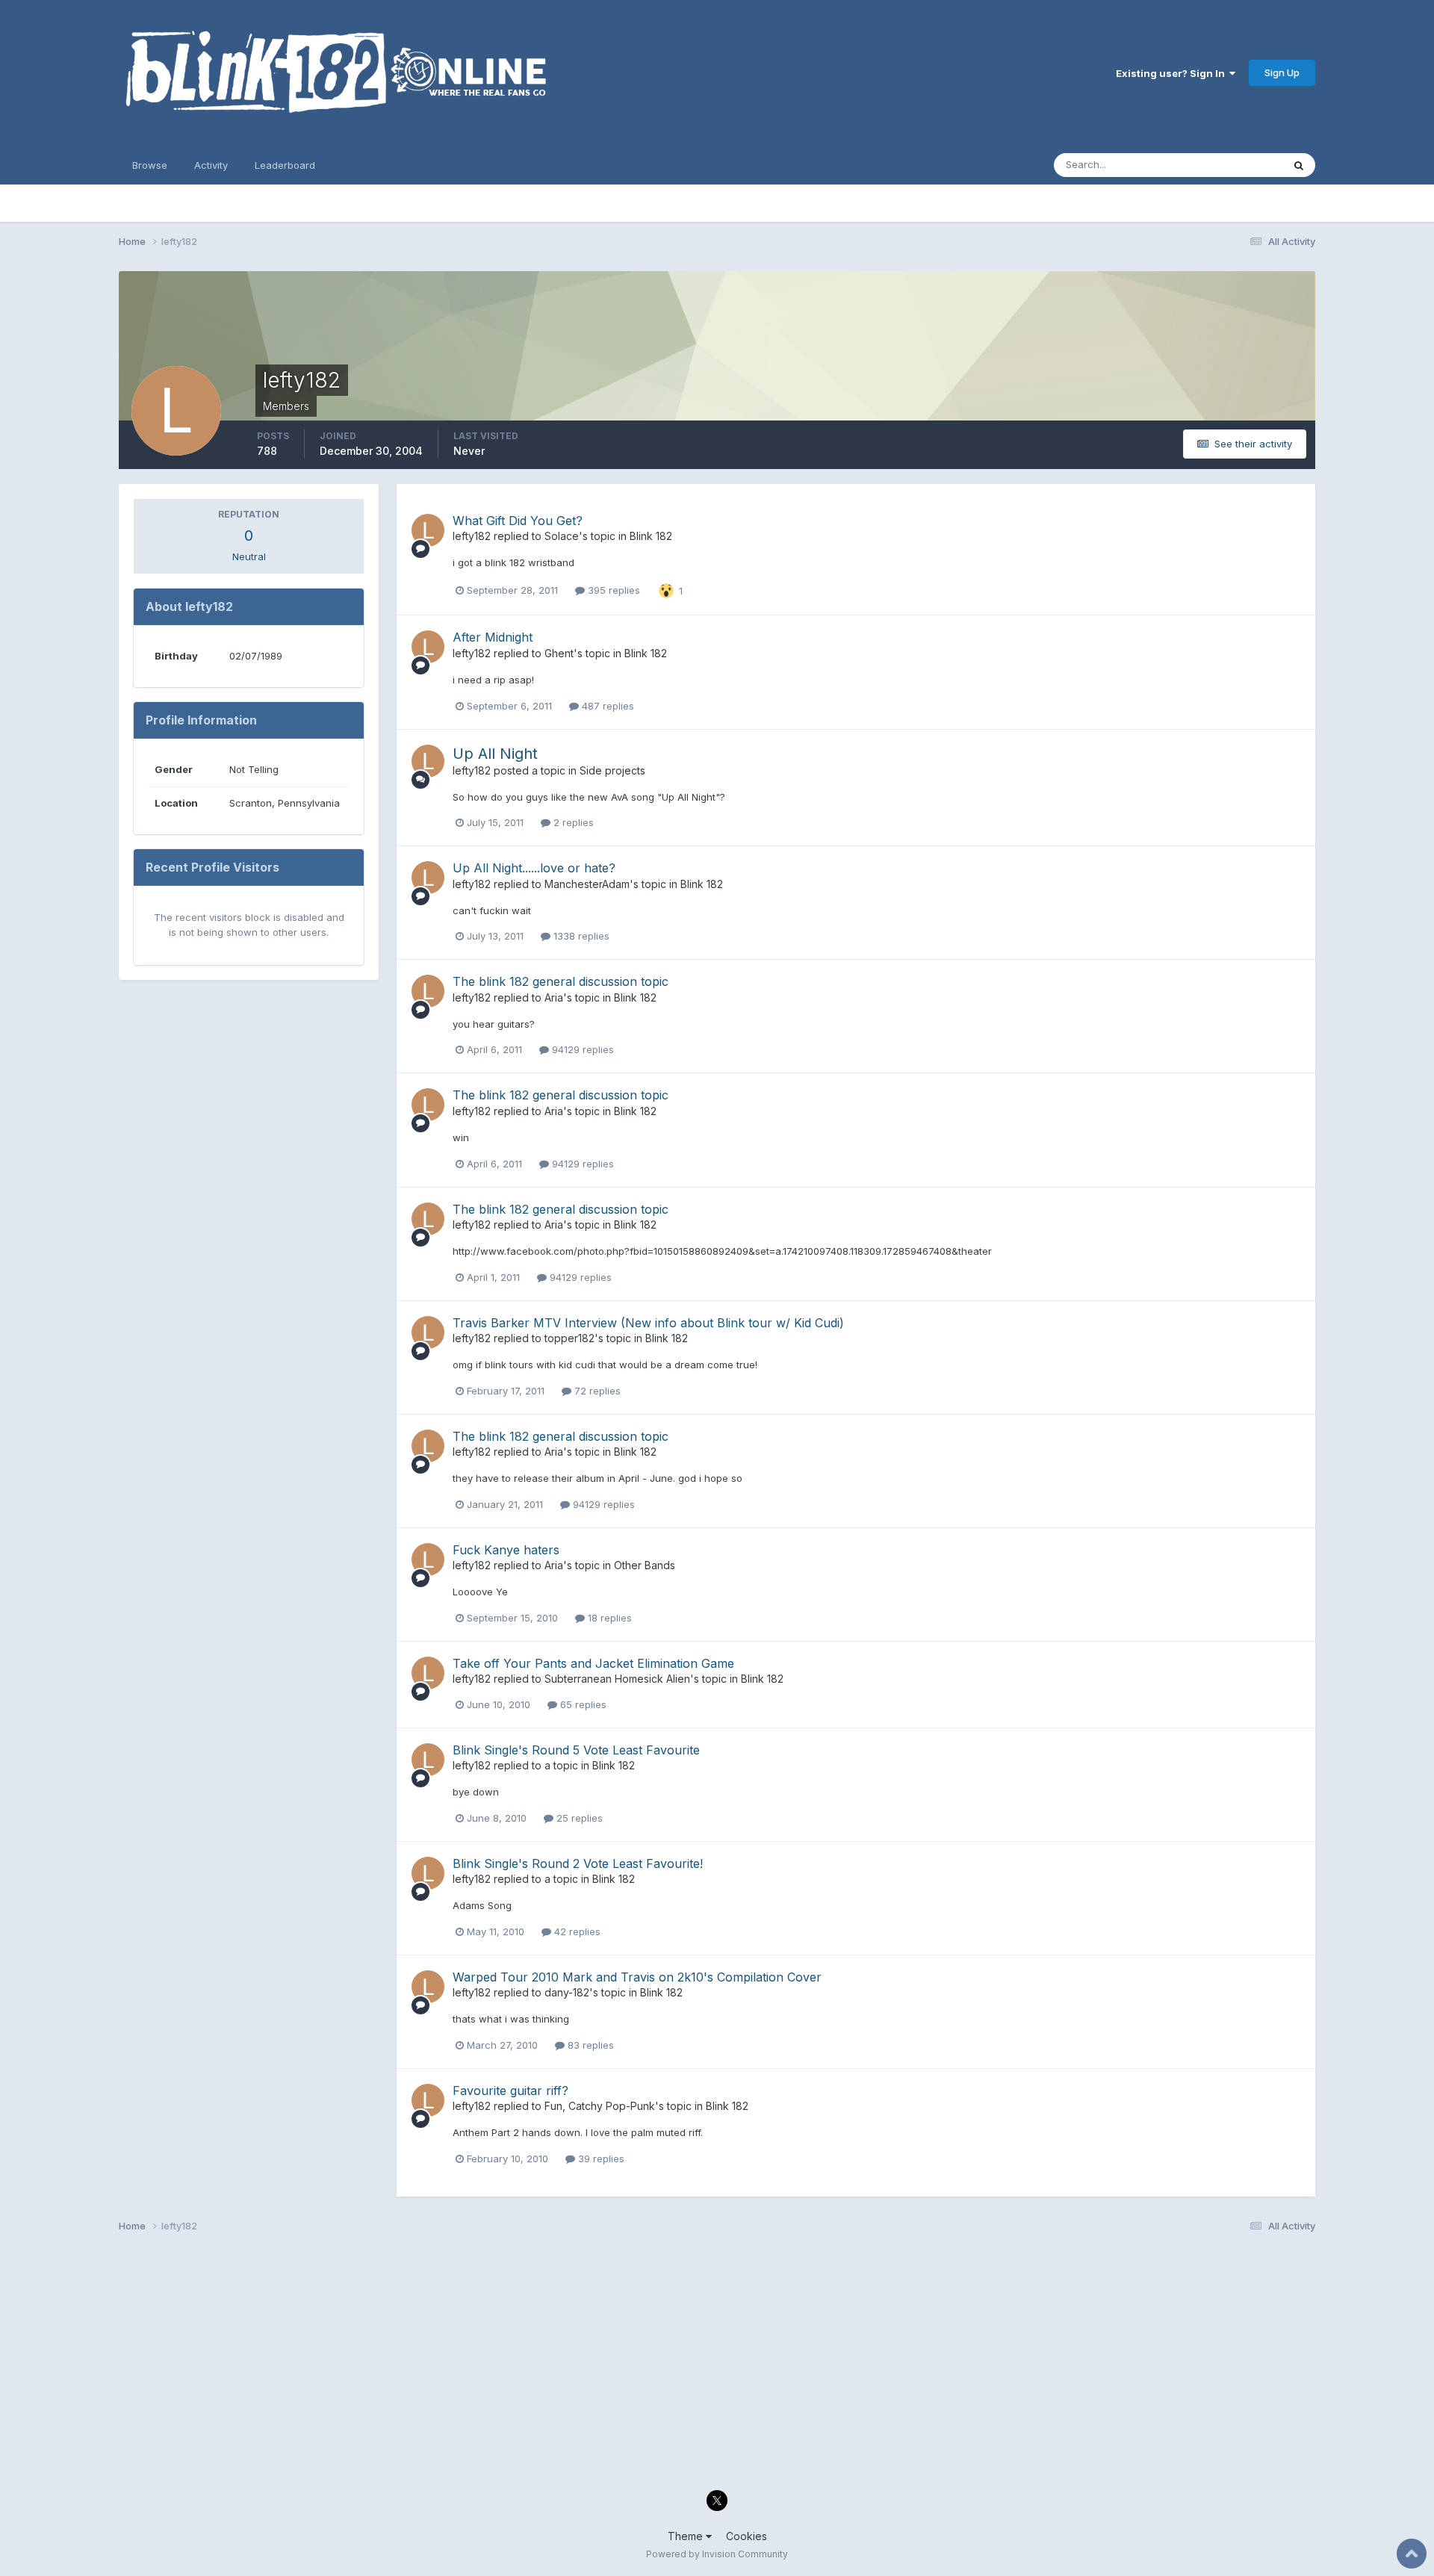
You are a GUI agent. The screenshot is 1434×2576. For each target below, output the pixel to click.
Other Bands (645, 1565)
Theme (687, 2536)
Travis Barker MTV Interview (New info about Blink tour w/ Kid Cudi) (648, 1323)
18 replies (608, 1618)
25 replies (578, 1818)
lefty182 (472, 536)
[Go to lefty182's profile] (428, 530)
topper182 (569, 1338)
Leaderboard (285, 165)
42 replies (576, 1931)
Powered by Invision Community (717, 2554)
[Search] (1299, 165)
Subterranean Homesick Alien (617, 1679)
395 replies (612, 590)
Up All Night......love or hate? (534, 868)
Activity (211, 165)
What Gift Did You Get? (518, 521)
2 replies (572, 822)
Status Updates (1228, 165)
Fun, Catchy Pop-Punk (600, 2106)
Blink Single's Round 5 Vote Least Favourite (576, 1750)
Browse (150, 165)
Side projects (612, 770)
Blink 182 (651, 536)
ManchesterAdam (587, 884)
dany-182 (567, 1992)
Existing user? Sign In (1173, 73)
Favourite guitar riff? (510, 2091)
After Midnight (493, 637)
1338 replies (580, 936)
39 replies (600, 2158)
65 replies (582, 1704)
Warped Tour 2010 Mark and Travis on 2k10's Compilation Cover (637, 1977)
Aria (554, 997)
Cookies (747, 2536)
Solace (562, 536)
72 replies (596, 1391)
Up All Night (495, 754)
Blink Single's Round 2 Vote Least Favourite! (578, 1863)
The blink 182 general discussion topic (561, 981)
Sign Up (1282, 72)
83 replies (589, 2045)
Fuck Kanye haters (506, 1550)
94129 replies (581, 1049)
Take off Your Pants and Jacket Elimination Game (593, 1663)
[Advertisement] (567, 2365)
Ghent (559, 653)
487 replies (606, 706)
